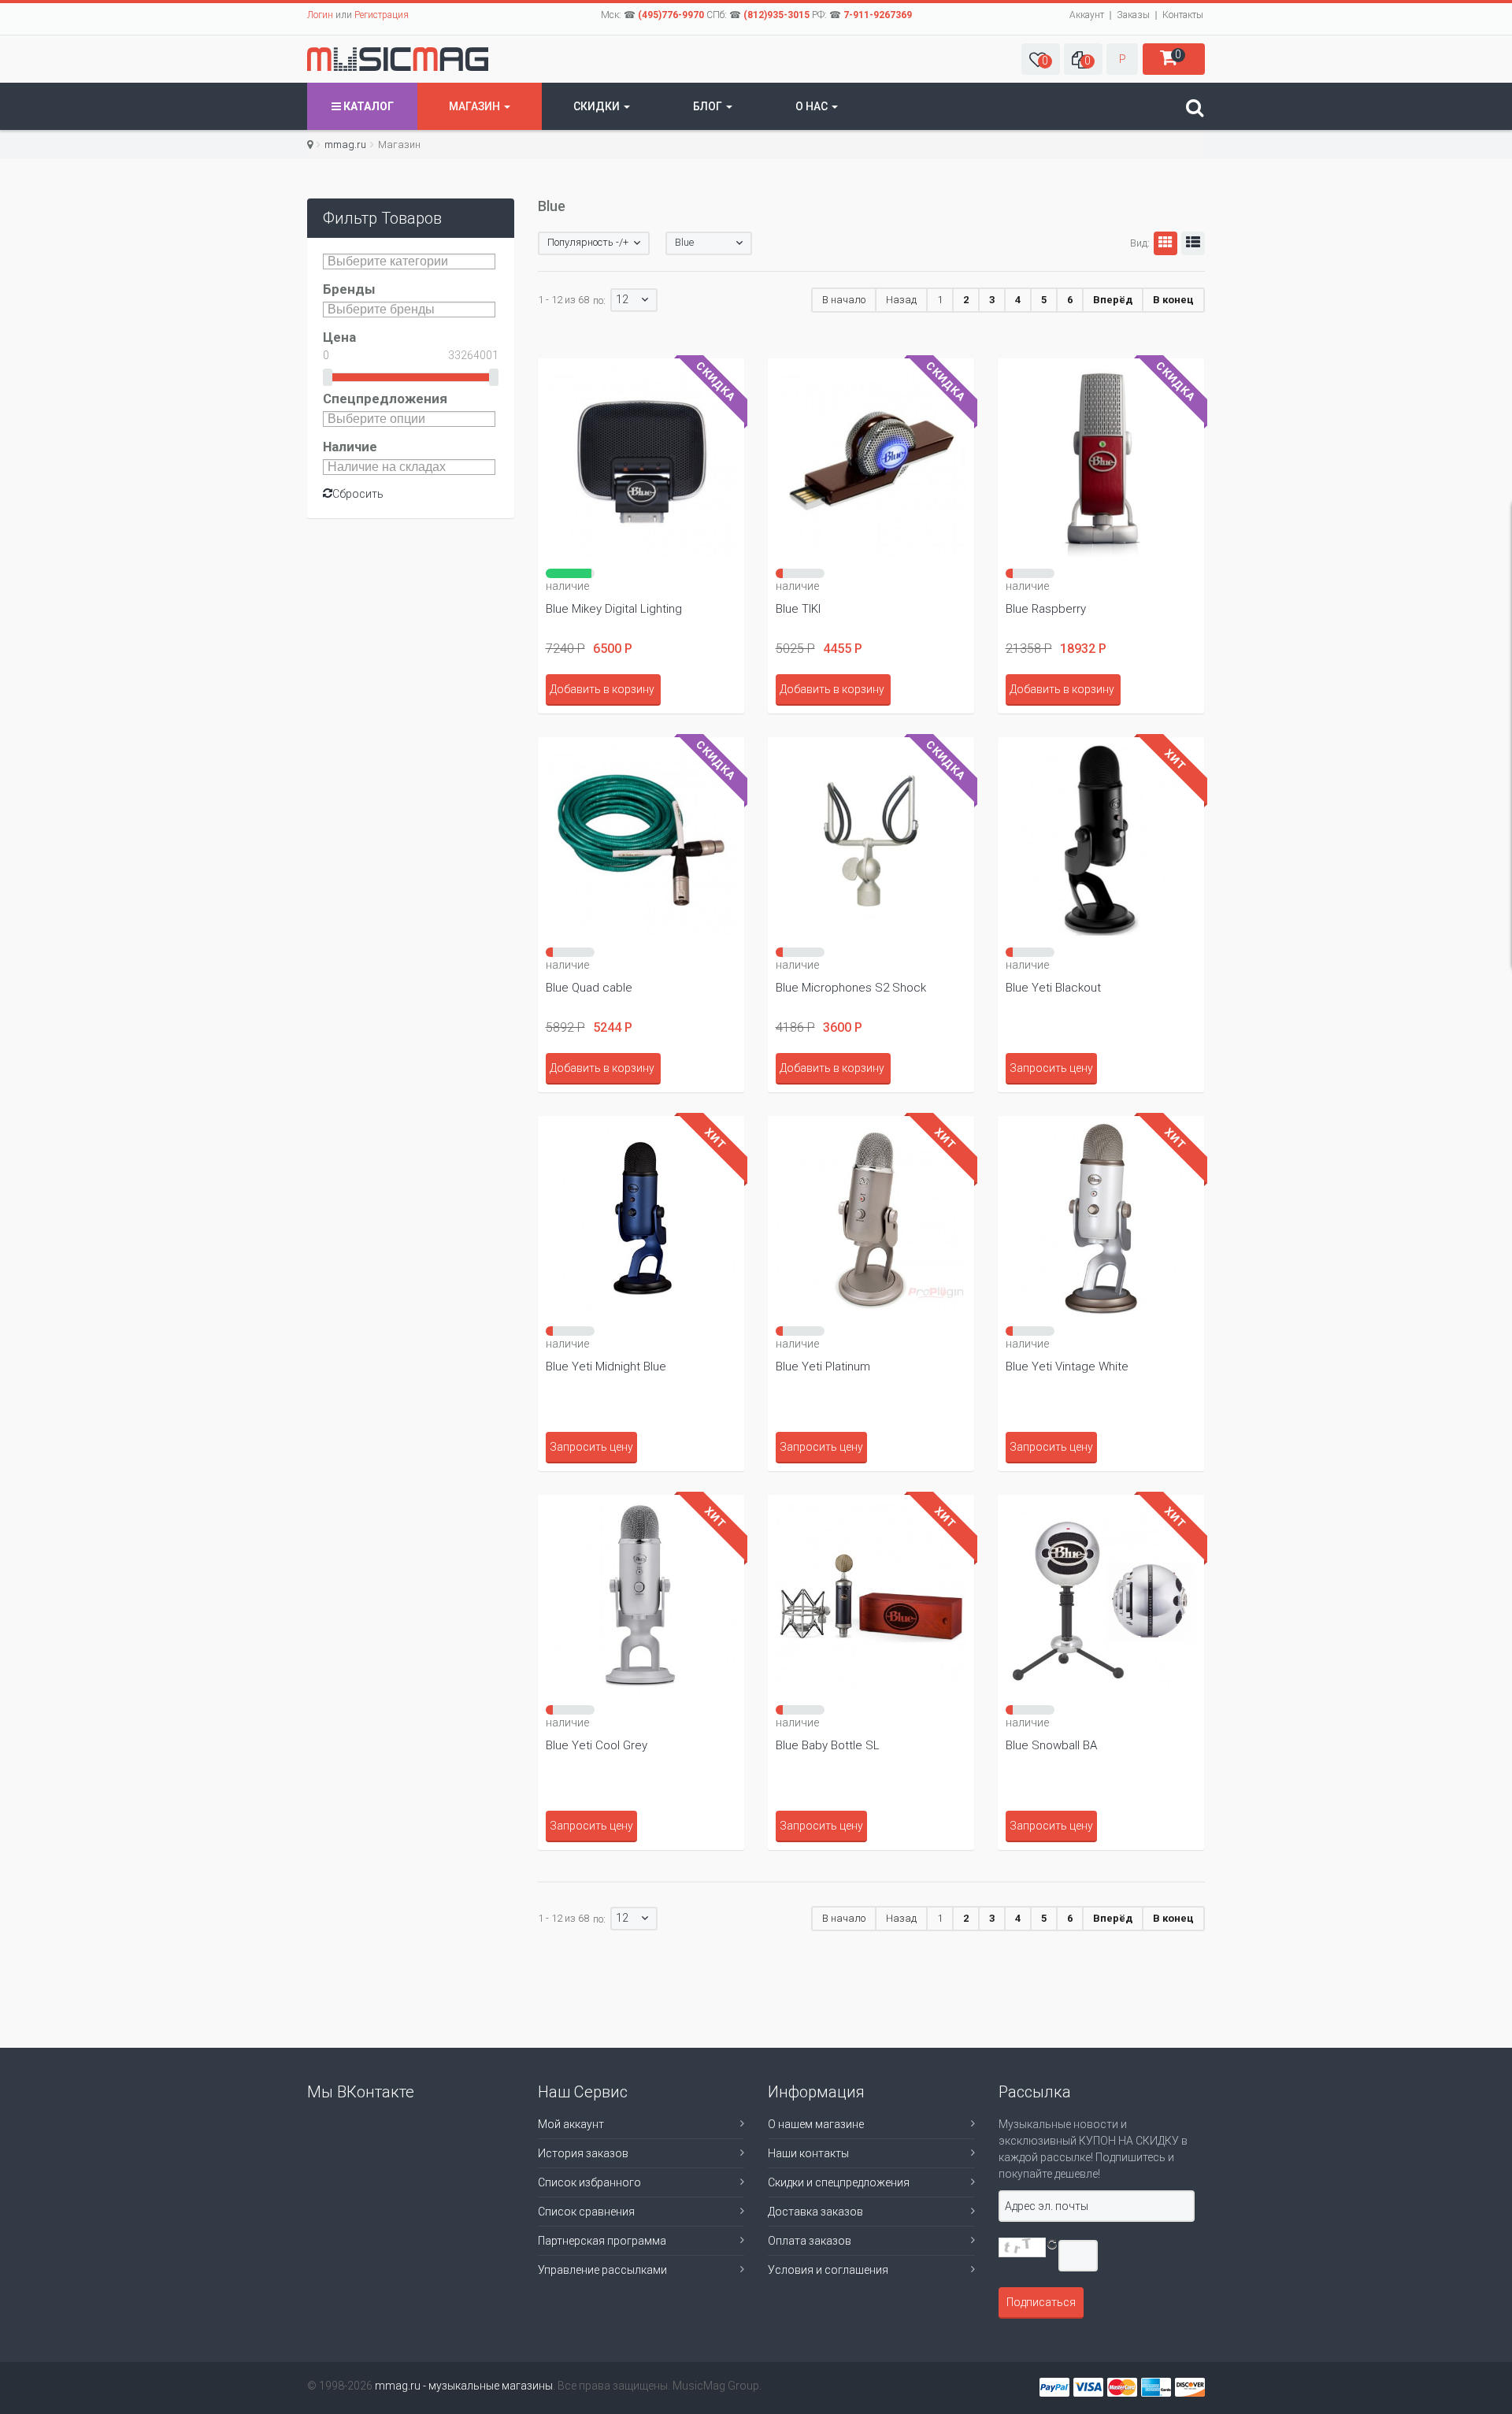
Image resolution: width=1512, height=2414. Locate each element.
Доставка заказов (815, 2212)
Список (1193, 243)
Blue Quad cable (589, 988)
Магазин (476, 106)
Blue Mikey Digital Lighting (614, 609)
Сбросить (358, 494)
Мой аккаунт (571, 2124)
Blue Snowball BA (1051, 1745)
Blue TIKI (798, 609)
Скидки (598, 106)
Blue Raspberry (1046, 609)
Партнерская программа (602, 2241)
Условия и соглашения (828, 2270)
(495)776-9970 (671, 15)
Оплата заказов (810, 2241)
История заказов (583, 2153)
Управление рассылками (602, 2270)
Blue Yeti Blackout (1053, 988)
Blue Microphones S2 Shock (851, 988)
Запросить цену (1051, 1068)
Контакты (1183, 15)
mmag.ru (345, 145)
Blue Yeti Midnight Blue (606, 1366)
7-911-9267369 (878, 15)
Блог (709, 106)
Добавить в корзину (602, 689)
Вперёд (1113, 300)
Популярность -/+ (588, 242)
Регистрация (382, 15)
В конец (1173, 300)
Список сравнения (586, 2212)
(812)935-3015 (776, 15)
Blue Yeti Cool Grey (597, 1745)
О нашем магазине (816, 2124)
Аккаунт (1087, 15)
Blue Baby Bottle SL (828, 1745)
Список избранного (589, 2182)
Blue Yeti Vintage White (1067, 1366)
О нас (813, 106)
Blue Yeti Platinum (823, 1366)
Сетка (1165, 243)
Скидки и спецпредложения (839, 2182)
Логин (320, 15)
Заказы (1133, 15)
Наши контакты (808, 2153)
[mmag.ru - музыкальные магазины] (398, 59)
